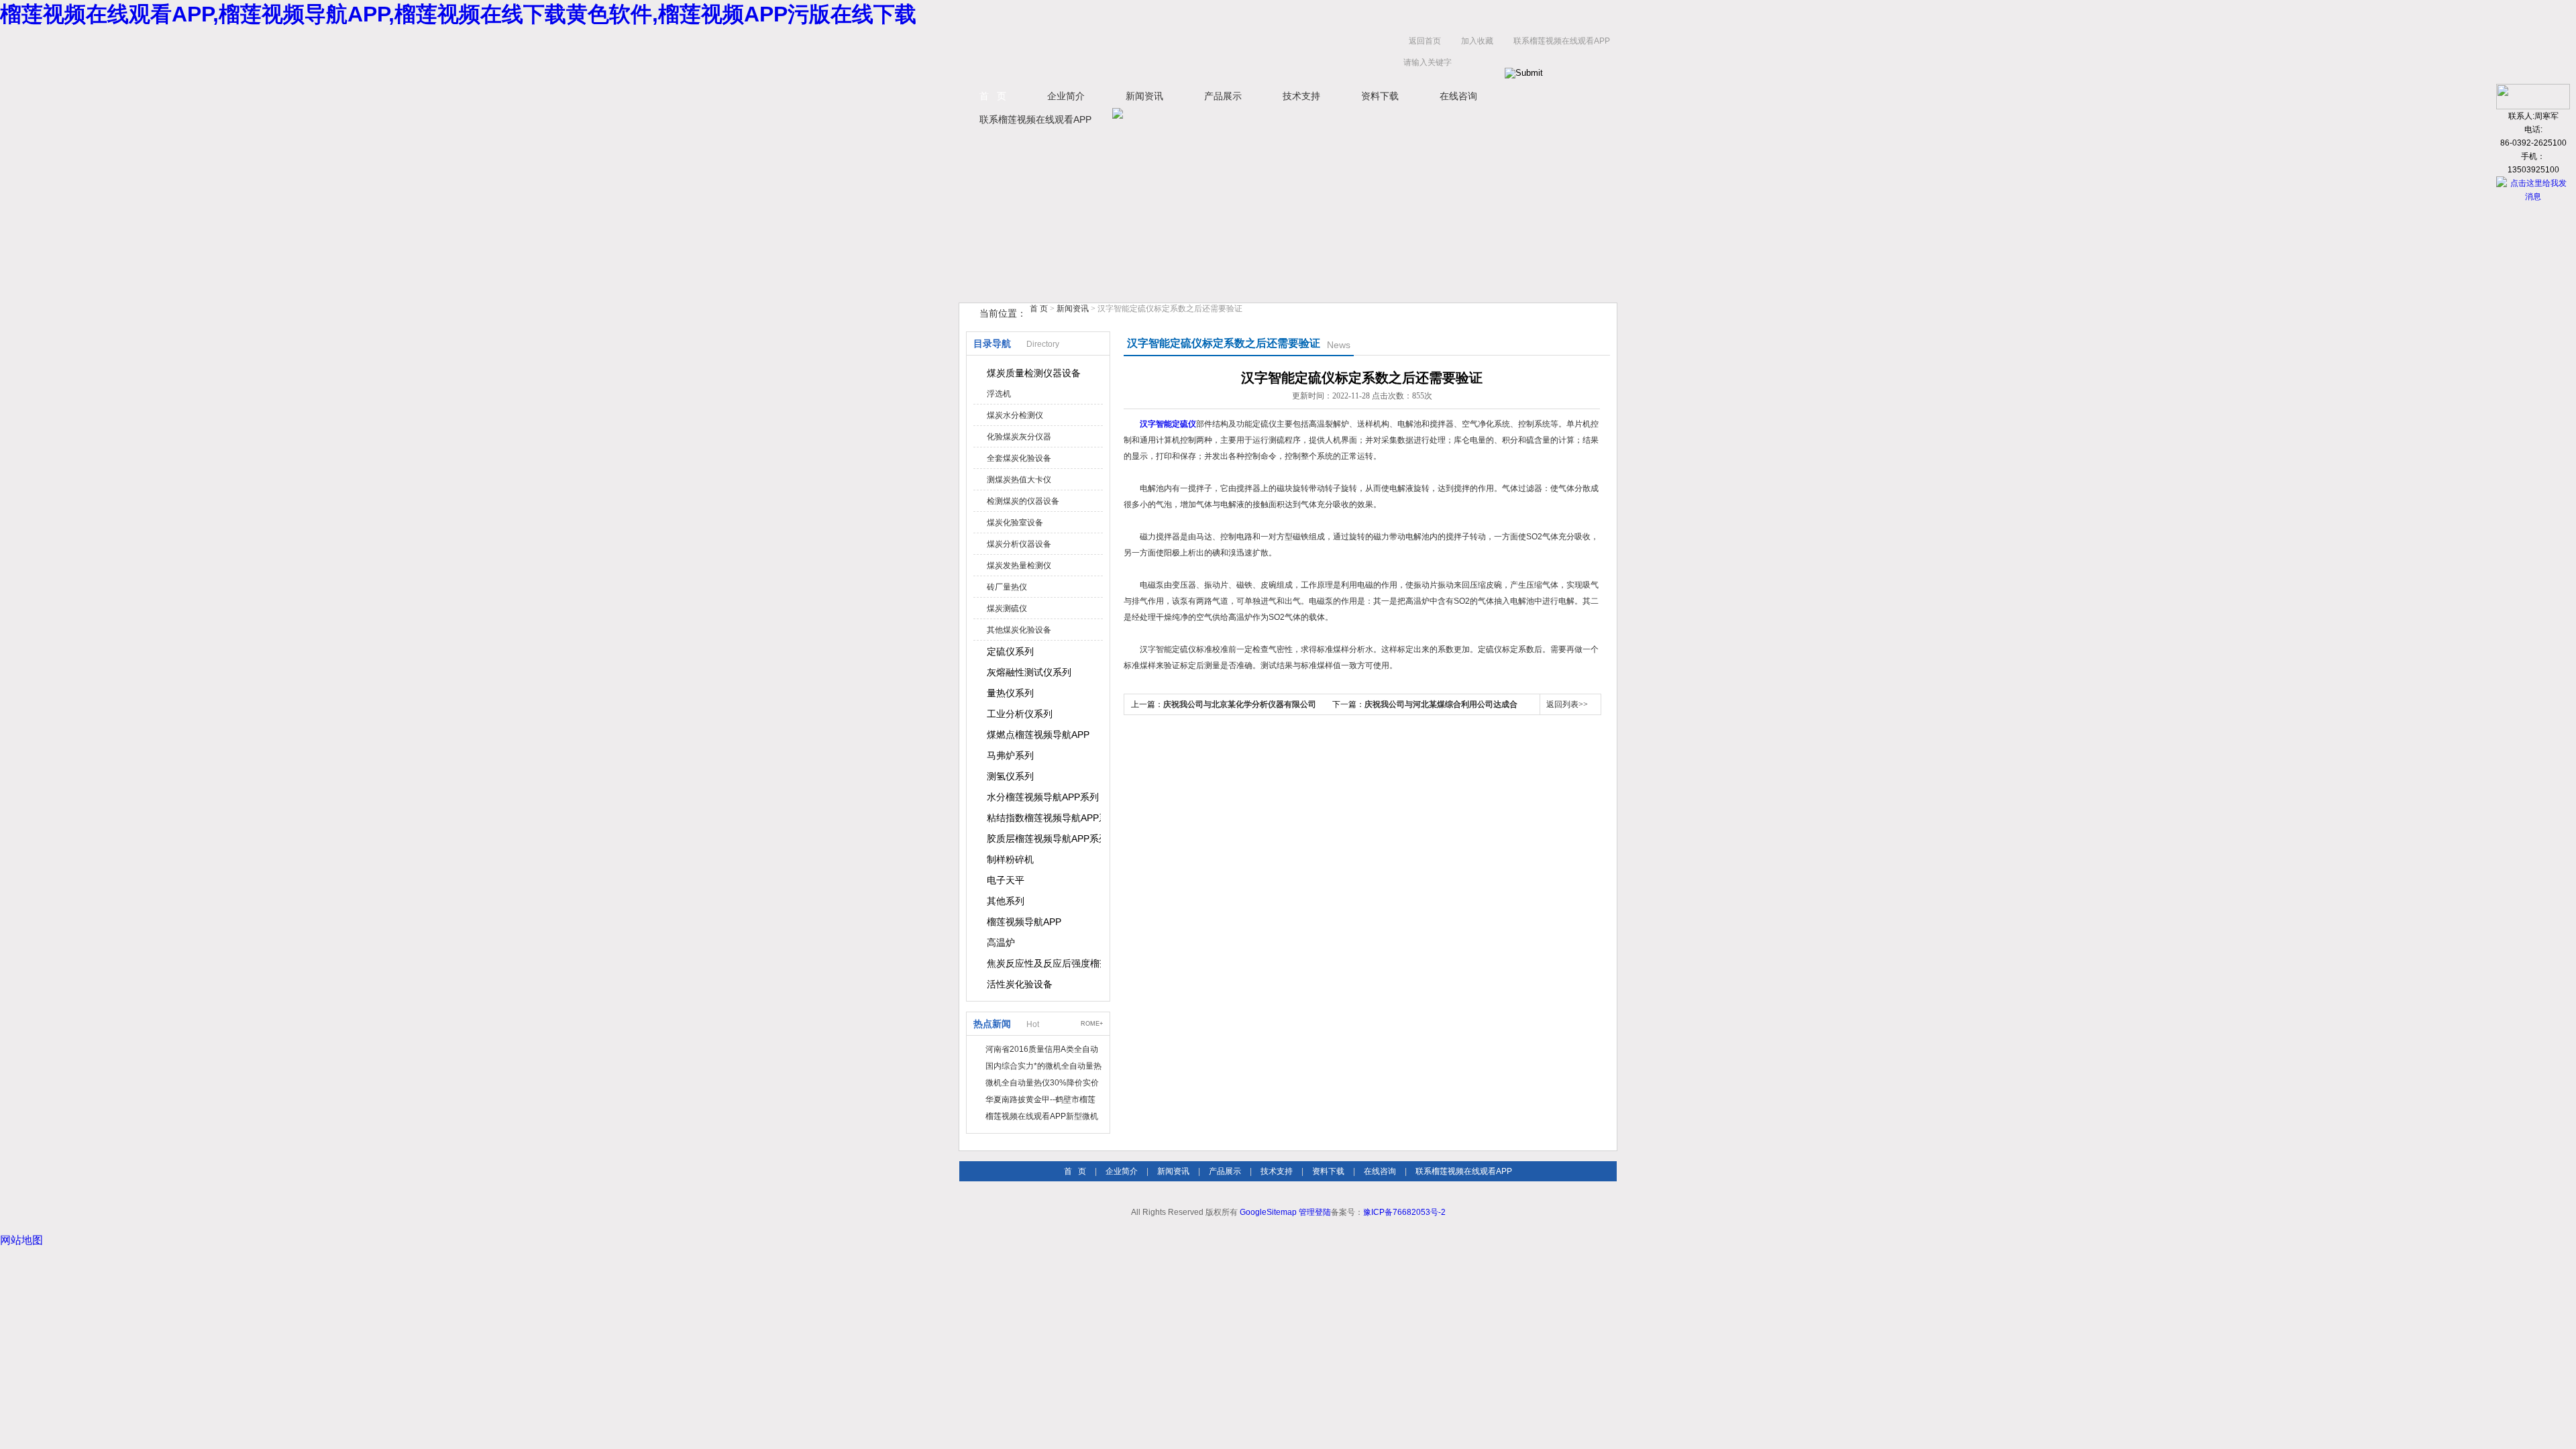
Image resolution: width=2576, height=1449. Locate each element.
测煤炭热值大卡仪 (1019, 480)
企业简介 (1066, 96)
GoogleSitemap (1268, 1212)
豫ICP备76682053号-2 (1404, 1212)
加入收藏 (1477, 41)
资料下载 (1380, 96)
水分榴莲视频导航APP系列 (1043, 797)
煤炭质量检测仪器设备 (1034, 373)
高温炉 (1001, 943)
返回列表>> (1567, 704)
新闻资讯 (1144, 96)
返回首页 (1425, 41)
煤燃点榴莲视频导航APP (1038, 735)
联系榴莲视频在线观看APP (1562, 41)
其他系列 (1006, 901)
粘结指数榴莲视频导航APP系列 (1044, 818)
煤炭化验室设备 (1015, 523)
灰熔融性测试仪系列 (1029, 672)
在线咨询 (1458, 96)
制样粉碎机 (1010, 859)
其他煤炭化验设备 (1019, 630)
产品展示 (1223, 96)
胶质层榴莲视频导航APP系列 (1044, 839)
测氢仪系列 (1010, 776)
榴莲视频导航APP (1024, 922)
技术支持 (1301, 96)
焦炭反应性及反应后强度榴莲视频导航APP (1044, 963)
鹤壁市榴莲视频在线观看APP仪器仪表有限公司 (1093, 55)
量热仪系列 (1010, 693)
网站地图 (21, 1240)
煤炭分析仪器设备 (1019, 544)
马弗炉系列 (1010, 755)
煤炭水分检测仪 (1015, 415)
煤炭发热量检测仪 (1019, 566)
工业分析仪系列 (1020, 714)
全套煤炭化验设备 (1019, 458)
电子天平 (1006, 880)
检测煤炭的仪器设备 (1023, 501)
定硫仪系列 (1010, 651)
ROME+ (1092, 1024)
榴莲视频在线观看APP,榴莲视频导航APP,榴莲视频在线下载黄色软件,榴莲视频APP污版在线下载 (458, 14)
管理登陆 (1315, 1212)
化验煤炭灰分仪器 (1019, 437)
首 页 (993, 96)
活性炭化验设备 (1020, 984)
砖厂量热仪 (1007, 587)
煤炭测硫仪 (1007, 608)
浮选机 (999, 394)
